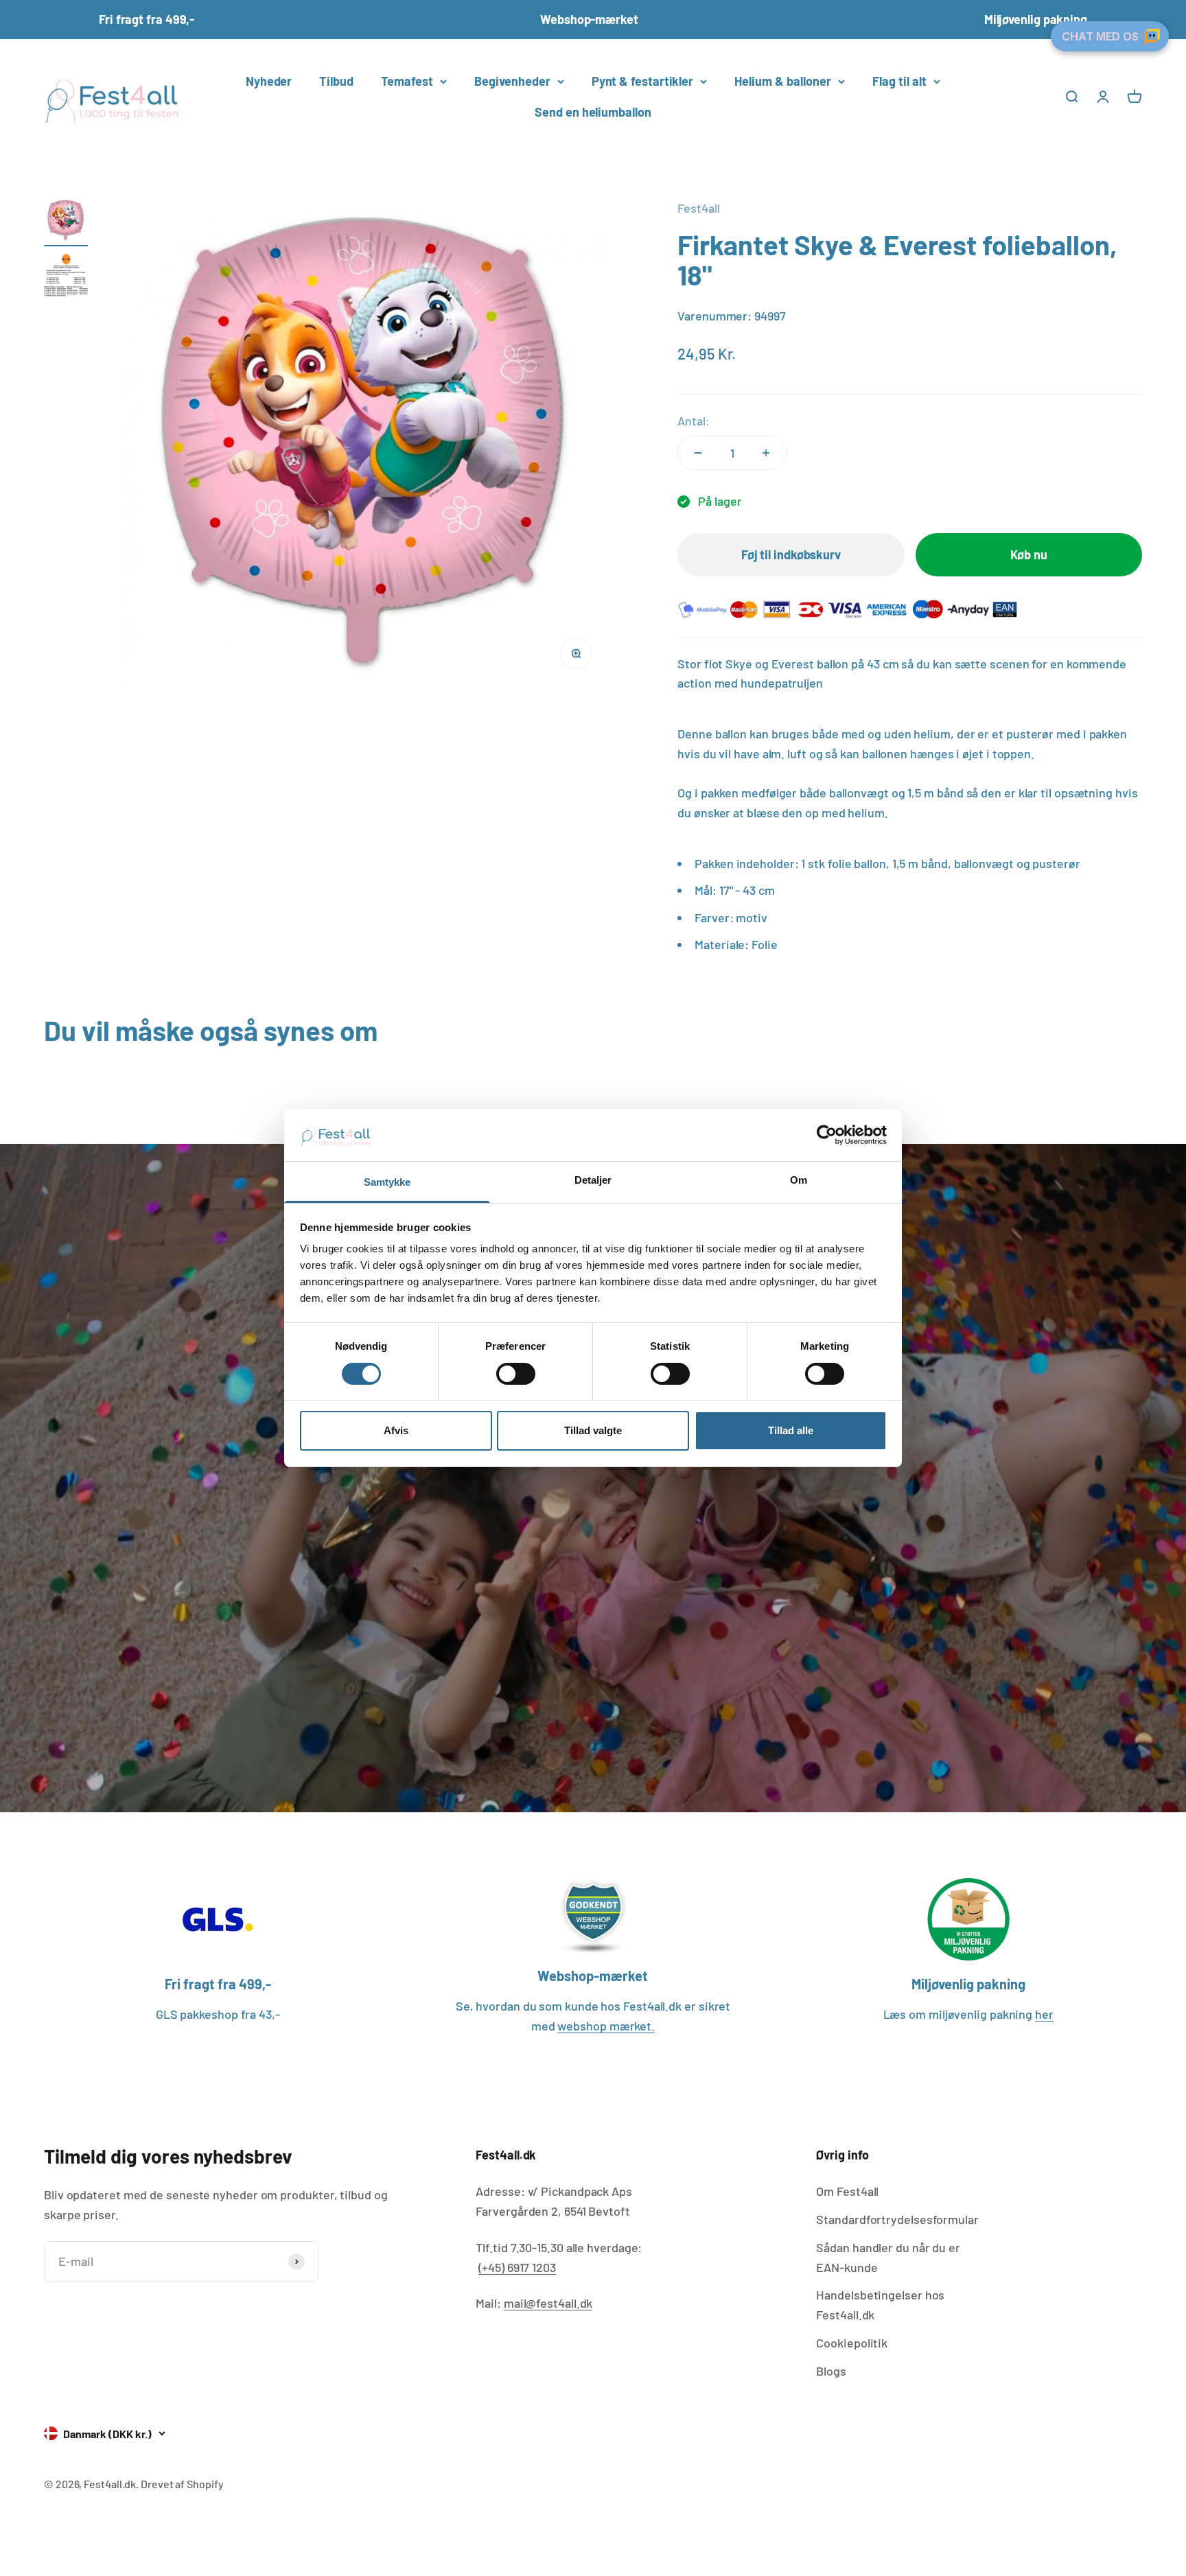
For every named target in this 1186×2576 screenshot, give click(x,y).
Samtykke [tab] (387, 1183)
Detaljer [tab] (593, 1181)
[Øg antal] (766, 453)
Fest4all (698, 208)
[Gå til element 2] (66, 277)
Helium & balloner (783, 81)
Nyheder (269, 81)
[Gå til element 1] (66, 222)
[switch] (516, 1374)
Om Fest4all (847, 2191)
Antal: (693, 421)
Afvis (396, 1431)
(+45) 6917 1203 (517, 2267)
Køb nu (1028, 554)
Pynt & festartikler (642, 81)
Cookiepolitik (852, 2343)
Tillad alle (791, 1431)
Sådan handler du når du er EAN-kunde (888, 2257)
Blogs (831, 2371)
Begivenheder (512, 81)
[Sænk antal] (698, 453)
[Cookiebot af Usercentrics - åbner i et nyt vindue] (827, 1135)
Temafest (407, 81)
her (1044, 2014)
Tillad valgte (593, 1431)
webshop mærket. (606, 2026)
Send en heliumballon (593, 112)
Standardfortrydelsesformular (897, 2219)
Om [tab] (799, 1181)
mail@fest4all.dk (548, 2303)
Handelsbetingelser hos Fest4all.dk (880, 2305)
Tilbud (336, 81)
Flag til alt (899, 81)
